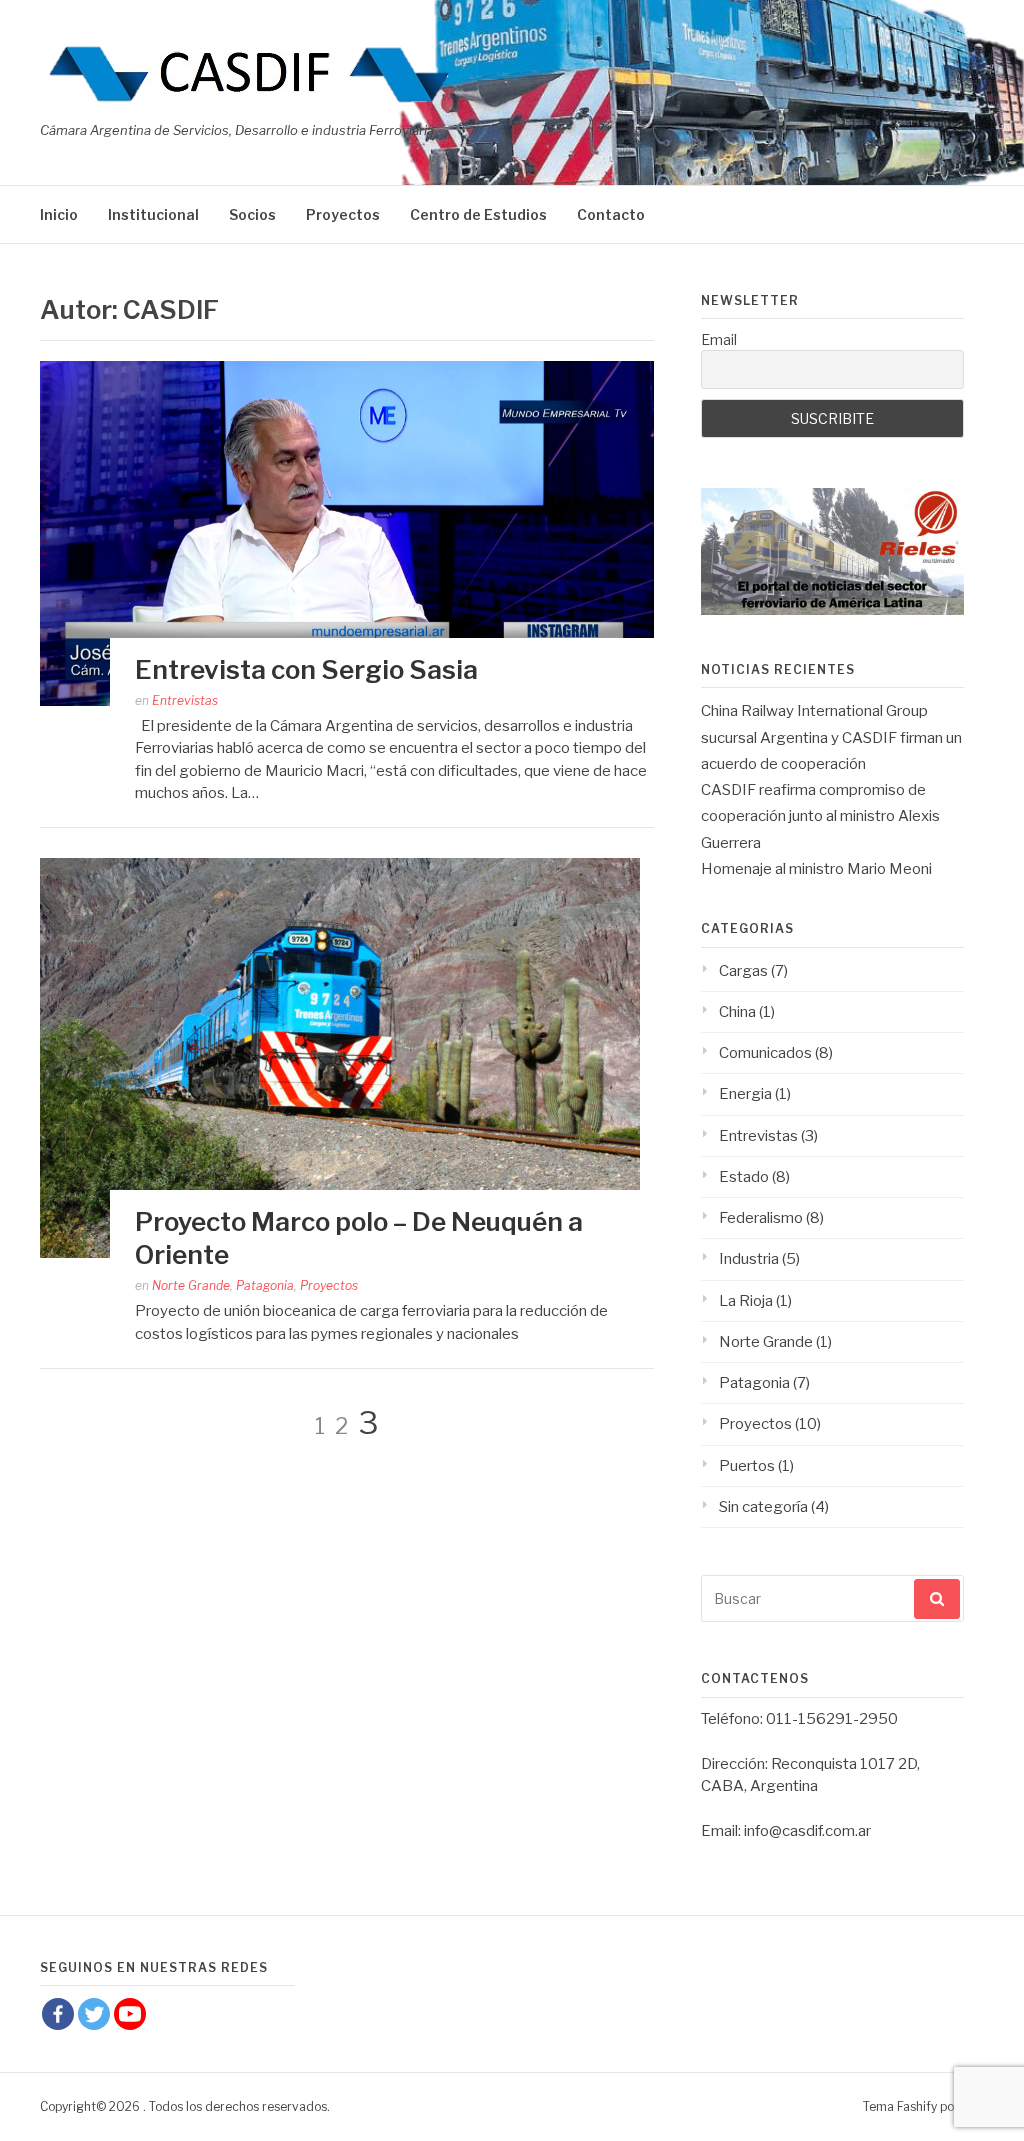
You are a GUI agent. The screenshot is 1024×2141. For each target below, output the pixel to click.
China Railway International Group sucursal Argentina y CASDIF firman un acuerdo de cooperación (831, 737)
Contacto (611, 214)
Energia (745, 1094)
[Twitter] (94, 2014)
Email (719, 339)
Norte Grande (191, 1285)
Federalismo (761, 1218)
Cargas (743, 971)
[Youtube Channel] (130, 2014)
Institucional (153, 214)
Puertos (747, 1466)
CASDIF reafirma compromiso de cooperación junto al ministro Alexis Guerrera (820, 816)
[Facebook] (58, 2014)
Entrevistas (185, 700)
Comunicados (765, 1053)
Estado (744, 1177)
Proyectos (343, 214)
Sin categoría (763, 1507)
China (737, 1012)
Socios (252, 214)
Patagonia (265, 1285)
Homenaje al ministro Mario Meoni (816, 869)
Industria (749, 1259)
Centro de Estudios (478, 214)
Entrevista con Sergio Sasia (306, 669)
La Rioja (746, 1301)
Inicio (59, 214)
